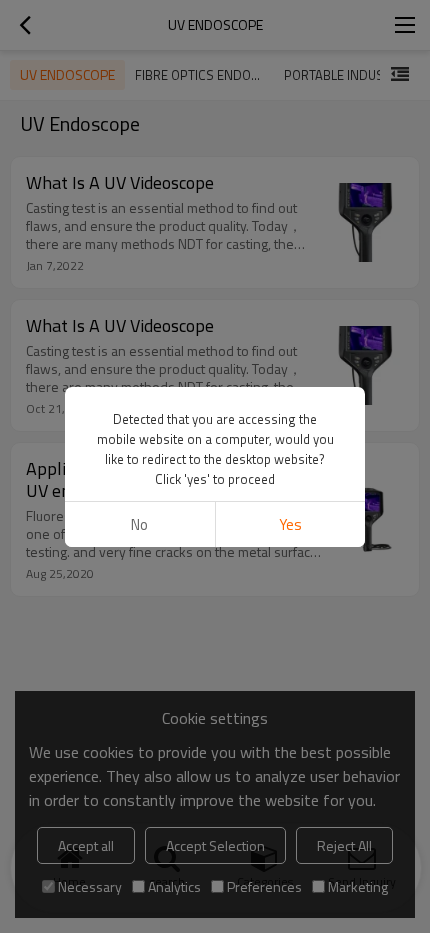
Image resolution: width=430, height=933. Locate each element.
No (139, 524)
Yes (290, 524)
